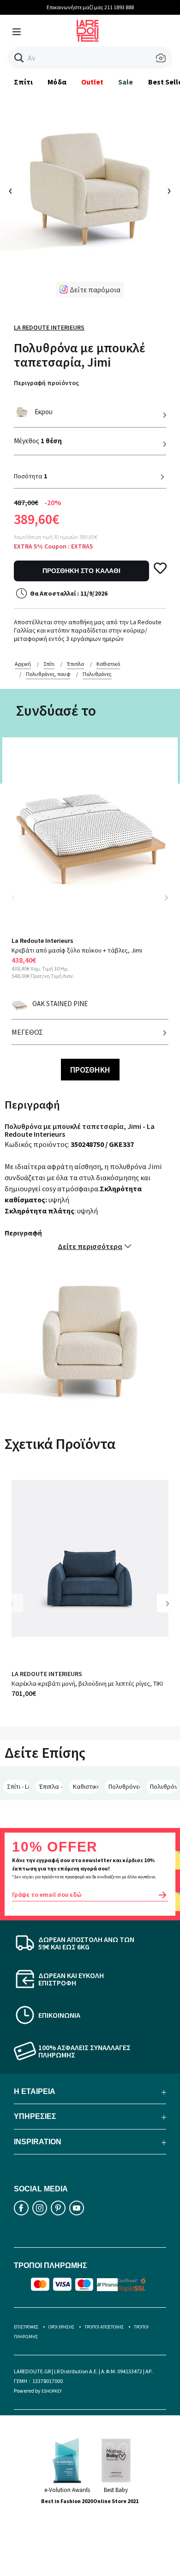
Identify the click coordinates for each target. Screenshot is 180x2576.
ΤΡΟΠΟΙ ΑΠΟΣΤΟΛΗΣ (104, 2327)
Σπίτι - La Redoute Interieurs (18, 1786)
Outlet (92, 82)
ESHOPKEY (52, 2391)
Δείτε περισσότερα (90, 1246)
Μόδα (57, 82)
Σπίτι (23, 82)
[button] (19, 58)
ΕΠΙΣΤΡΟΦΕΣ (26, 2327)
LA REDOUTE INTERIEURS (47, 1674)
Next (166, 898)
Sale (126, 82)
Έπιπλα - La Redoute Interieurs (51, 1786)
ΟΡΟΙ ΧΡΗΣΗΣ (61, 2327)
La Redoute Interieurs (49, 327)
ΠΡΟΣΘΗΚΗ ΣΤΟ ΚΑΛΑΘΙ (81, 571)
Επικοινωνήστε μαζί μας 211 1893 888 (90, 7)
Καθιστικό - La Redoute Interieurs (86, 1786)
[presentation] (11, 191)
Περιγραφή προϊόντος (46, 383)
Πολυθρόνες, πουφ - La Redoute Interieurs (124, 1786)
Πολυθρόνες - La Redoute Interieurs (163, 1786)
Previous (18, 903)
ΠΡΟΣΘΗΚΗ (90, 1070)
